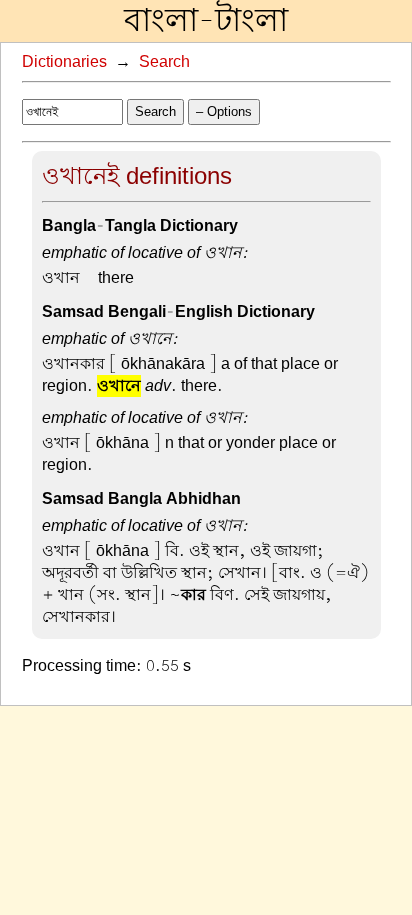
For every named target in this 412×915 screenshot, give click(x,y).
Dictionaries (64, 62)
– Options (224, 111)
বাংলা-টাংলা (206, 21)
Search (164, 62)
